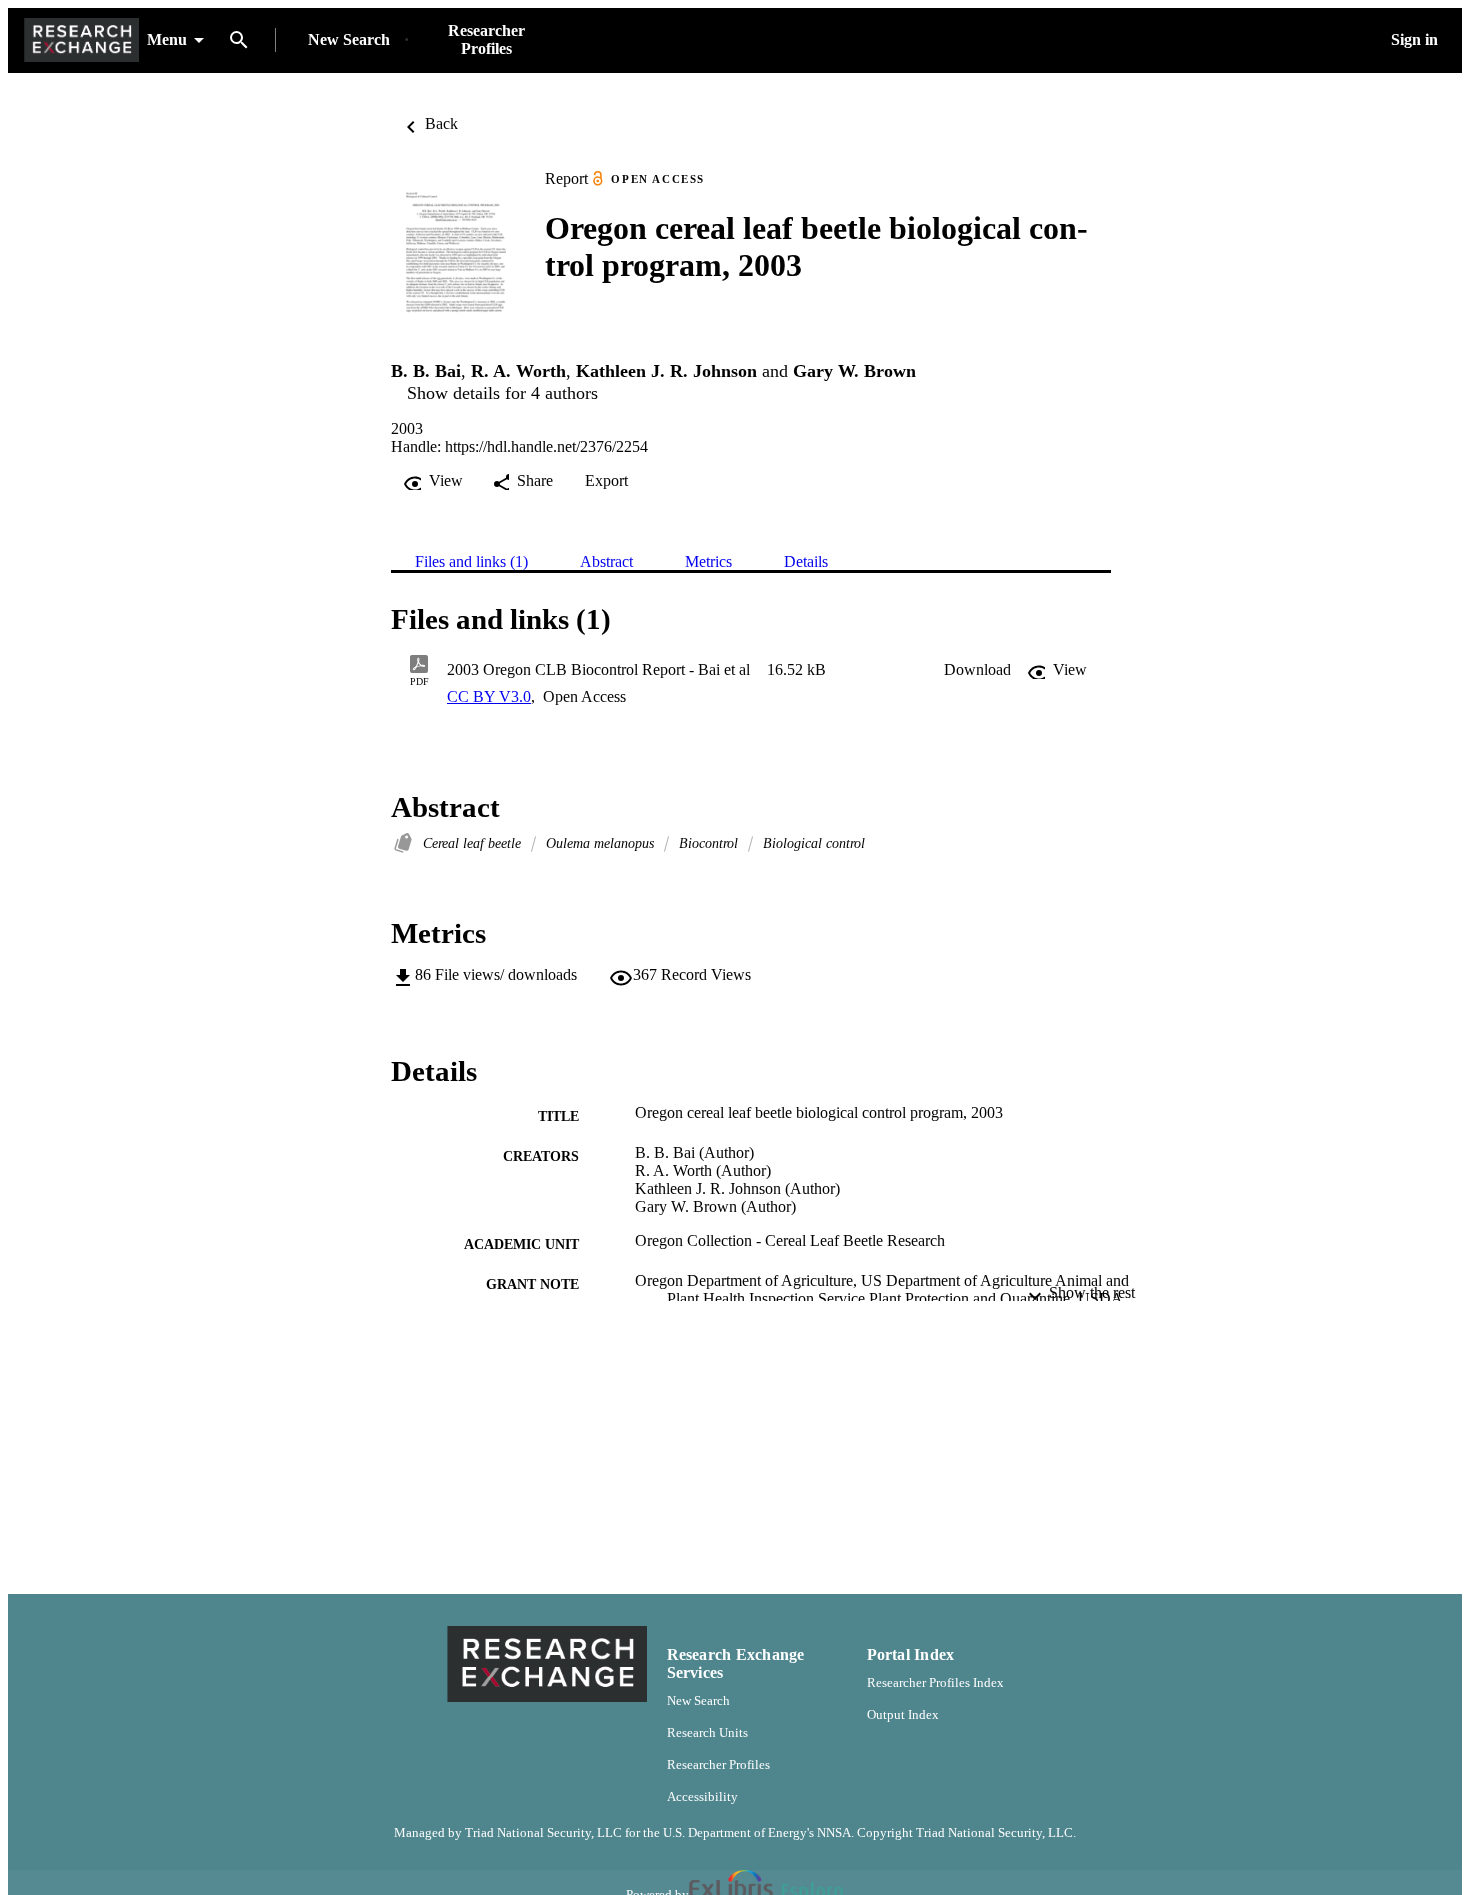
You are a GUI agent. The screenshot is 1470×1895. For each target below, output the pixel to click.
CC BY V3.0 (489, 696)
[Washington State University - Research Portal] (81, 40)
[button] (977, 670)
